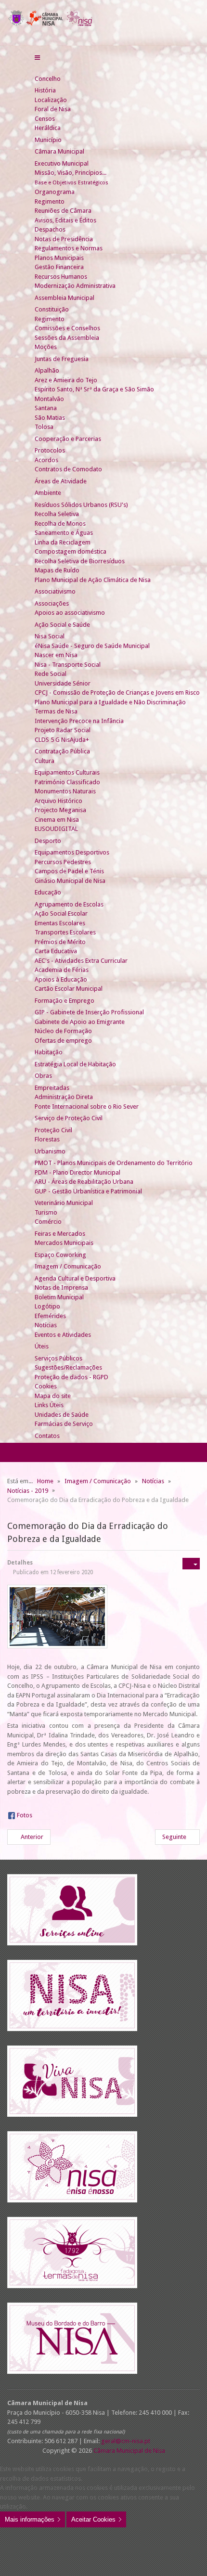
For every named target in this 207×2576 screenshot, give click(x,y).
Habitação (49, 1052)
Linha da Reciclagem (63, 542)
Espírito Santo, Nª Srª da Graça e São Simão (94, 389)
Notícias (46, 1325)
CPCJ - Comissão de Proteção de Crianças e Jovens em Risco (117, 693)
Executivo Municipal (62, 163)
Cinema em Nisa (57, 820)
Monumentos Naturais (65, 791)
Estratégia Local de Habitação (75, 1064)
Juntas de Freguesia (62, 359)
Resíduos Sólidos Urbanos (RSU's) (81, 505)
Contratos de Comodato (68, 469)
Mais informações (30, 2519)
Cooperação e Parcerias (68, 439)
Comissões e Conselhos (67, 328)
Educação (48, 892)
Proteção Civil (53, 1130)
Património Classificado (67, 782)
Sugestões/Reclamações (68, 1367)
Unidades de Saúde (62, 1415)
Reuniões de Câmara (63, 211)
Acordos (46, 460)
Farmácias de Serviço (64, 1424)
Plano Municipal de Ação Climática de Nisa (93, 580)
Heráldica (48, 128)
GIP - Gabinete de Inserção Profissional (89, 1012)
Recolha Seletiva (57, 514)
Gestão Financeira (59, 267)
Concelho (48, 79)
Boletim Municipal (59, 1297)
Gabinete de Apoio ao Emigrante (80, 1022)
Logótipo (47, 1306)
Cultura (45, 761)
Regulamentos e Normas (69, 248)
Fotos (25, 1815)
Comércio (48, 1222)
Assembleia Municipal (65, 298)
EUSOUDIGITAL (56, 829)
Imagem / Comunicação (68, 1266)
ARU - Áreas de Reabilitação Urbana (84, 1182)
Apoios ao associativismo (70, 613)
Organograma (55, 192)
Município (48, 140)
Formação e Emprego (65, 1001)
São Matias (50, 418)
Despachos (50, 229)
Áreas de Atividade (61, 481)
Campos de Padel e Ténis (69, 871)
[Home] (39, 69)
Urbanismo (50, 1151)
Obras (43, 1076)
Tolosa (44, 427)
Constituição (52, 309)
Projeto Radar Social (63, 730)
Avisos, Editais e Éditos (65, 220)
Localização (51, 100)
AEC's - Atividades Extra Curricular (81, 961)
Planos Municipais (59, 258)
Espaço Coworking (60, 1255)
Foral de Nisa (53, 109)
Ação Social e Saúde (62, 625)
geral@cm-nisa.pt (126, 2441)
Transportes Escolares (65, 932)
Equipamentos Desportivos (72, 852)
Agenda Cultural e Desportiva (75, 1278)
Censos (45, 119)
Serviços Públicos (58, 1358)
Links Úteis (49, 1405)
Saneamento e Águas (64, 533)
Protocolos (50, 450)
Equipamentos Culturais (67, 772)
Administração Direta (64, 1097)
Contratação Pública (62, 751)
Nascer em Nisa (56, 655)
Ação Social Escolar (61, 913)
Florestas (47, 1139)
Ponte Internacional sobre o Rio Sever (87, 1107)
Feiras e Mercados (60, 1234)
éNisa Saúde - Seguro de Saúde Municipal (92, 646)
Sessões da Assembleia (67, 338)
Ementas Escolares (60, 923)
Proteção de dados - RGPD (71, 1377)
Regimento (50, 201)
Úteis (42, 1346)
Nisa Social (50, 636)
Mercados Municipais (64, 1243)
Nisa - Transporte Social (68, 665)
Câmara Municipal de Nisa (129, 2451)
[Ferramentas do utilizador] (191, 1564)
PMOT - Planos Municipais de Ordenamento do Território (114, 1163)
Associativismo (55, 591)
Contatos (47, 1436)
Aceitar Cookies (93, 2519)
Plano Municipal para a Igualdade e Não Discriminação (110, 702)
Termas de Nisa (56, 711)
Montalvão (49, 399)
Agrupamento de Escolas (69, 904)
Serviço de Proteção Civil (69, 1118)
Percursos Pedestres (63, 862)
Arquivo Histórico (58, 801)
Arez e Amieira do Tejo (66, 380)
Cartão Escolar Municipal (69, 989)
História (45, 90)
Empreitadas (52, 1088)
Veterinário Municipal (64, 1203)
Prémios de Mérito (60, 942)
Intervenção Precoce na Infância (79, 721)
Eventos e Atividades (63, 1335)
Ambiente (48, 493)
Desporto (48, 841)
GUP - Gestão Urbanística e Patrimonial (88, 1191)
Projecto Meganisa (60, 810)
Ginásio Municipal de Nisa (70, 881)
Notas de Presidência (64, 239)
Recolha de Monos (60, 524)
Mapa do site (53, 1396)
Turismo (46, 1212)
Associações (52, 603)
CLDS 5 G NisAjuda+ (62, 740)
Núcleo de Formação (63, 1031)
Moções (46, 347)
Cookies (46, 1386)
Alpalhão (47, 370)
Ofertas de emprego (63, 1041)
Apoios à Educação (61, 979)
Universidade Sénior (63, 683)
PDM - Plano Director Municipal (78, 1172)
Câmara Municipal (59, 151)
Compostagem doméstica (71, 551)
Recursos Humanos (61, 277)
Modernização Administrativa (75, 286)
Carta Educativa (56, 951)
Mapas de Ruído (57, 570)
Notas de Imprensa (61, 1288)
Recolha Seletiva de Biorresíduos (80, 561)
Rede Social (51, 674)
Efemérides (50, 1316)
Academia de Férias (62, 970)
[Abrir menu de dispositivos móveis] (37, 58)
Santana (46, 408)
